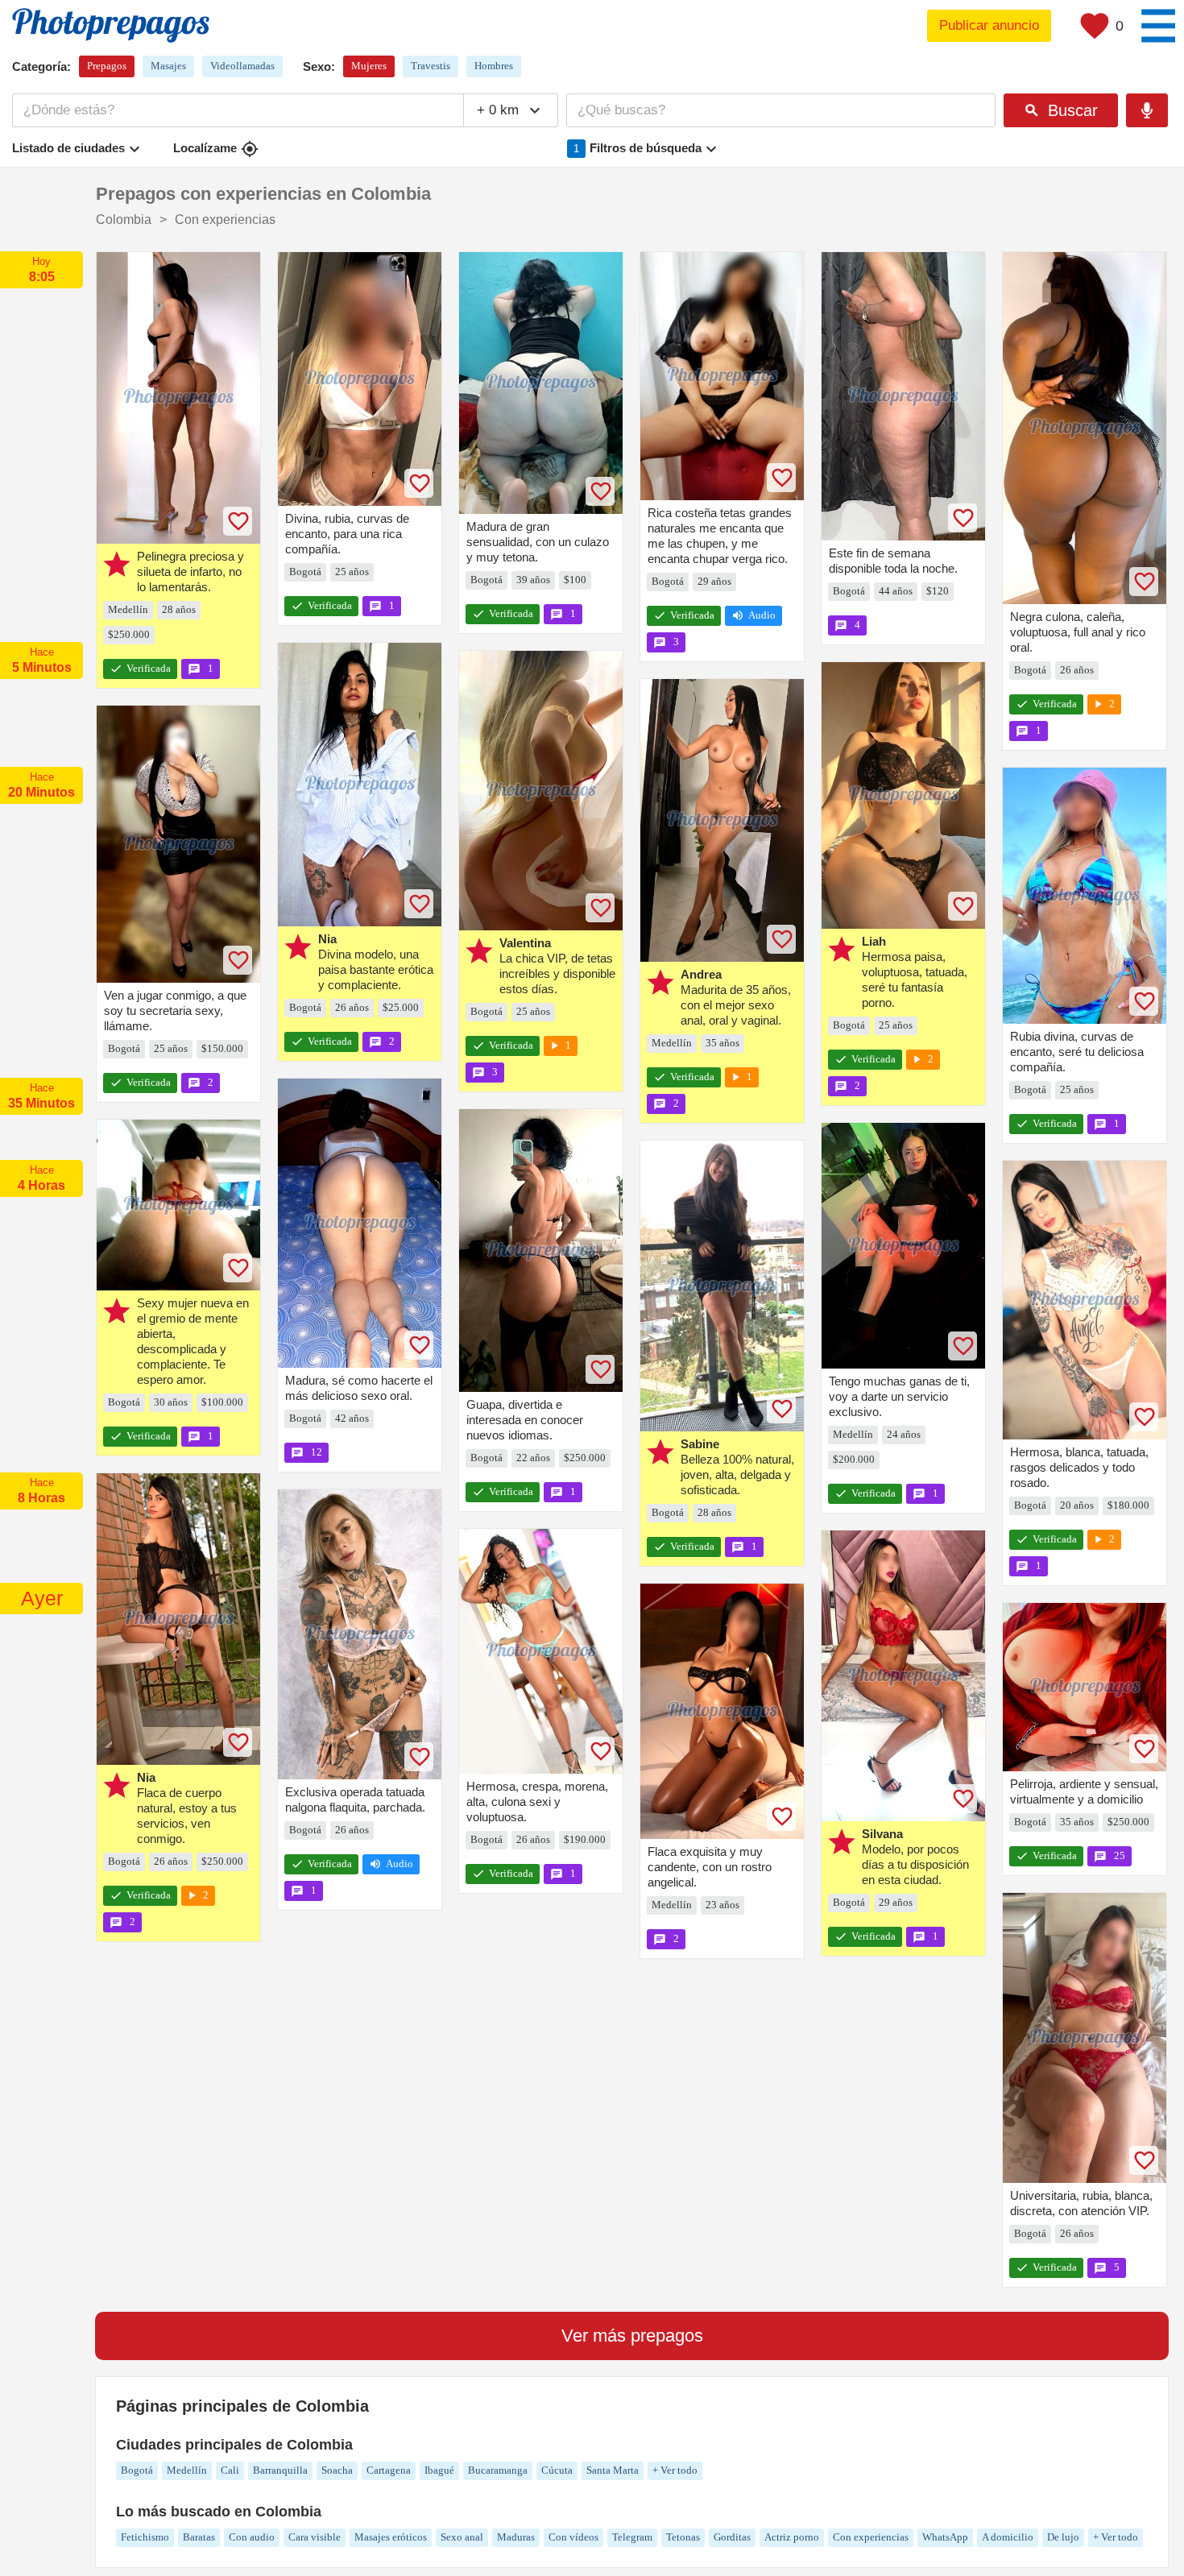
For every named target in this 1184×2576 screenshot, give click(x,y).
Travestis (431, 66)
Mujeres (369, 66)
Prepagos (107, 66)
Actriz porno (792, 2537)
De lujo (1063, 2537)
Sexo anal (462, 2537)
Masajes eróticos (391, 2537)
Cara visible (315, 2537)
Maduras (516, 2537)
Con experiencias (871, 2537)
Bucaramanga (498, 2470)
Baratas (199, 2537)
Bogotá (137, 2470)
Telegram (632, 2537)
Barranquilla (280, 2470)
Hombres (494, 66)
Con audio (252, 2537)
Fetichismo (145, 2537)
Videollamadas (242, 66)
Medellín (187, 2470)
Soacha (337, 2470)
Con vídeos (573, 2537)
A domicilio (1008, 2537)
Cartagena (389, 2470)
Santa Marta (613, 2470)
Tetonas (683, 2537)
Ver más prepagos (632, 2336)
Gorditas (732, 2537)
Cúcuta (557, 2470)
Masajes (168, 66)
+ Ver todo (675, 2470)
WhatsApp (945, 2537)
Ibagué (439, 2470)
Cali (230, 2470)
